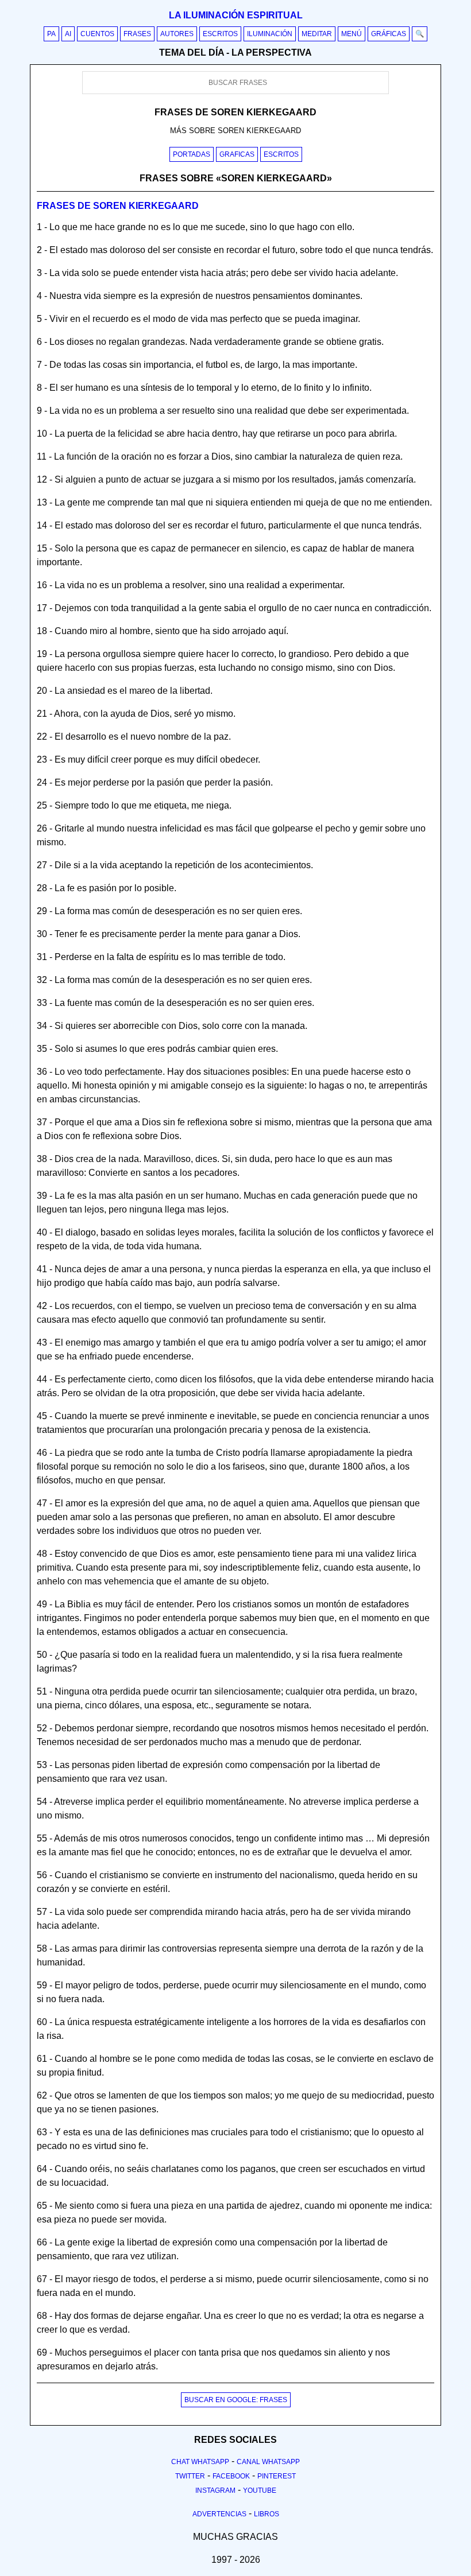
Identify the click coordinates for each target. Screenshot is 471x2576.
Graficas (237, 154)
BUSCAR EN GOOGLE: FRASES (236, 2400)
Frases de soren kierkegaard (118, 206)
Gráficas (389, 34)
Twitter (190, 2476)
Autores (177, 34)
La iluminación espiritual (236, 15)
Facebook (231, 2476)
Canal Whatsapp (268, 2462)
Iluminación (270, 34)
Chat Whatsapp (200, 2462)
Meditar (317, 34)
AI (68, 34)
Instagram (215, 2490)
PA (51, 34)
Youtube (260, 2490)
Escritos (220, 34)
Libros (267, 2514)
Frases (137, 34)
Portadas (192, 154)
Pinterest (277, 2476)
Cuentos (97, 34)
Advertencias (219, 2514)
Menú (352, 34)
